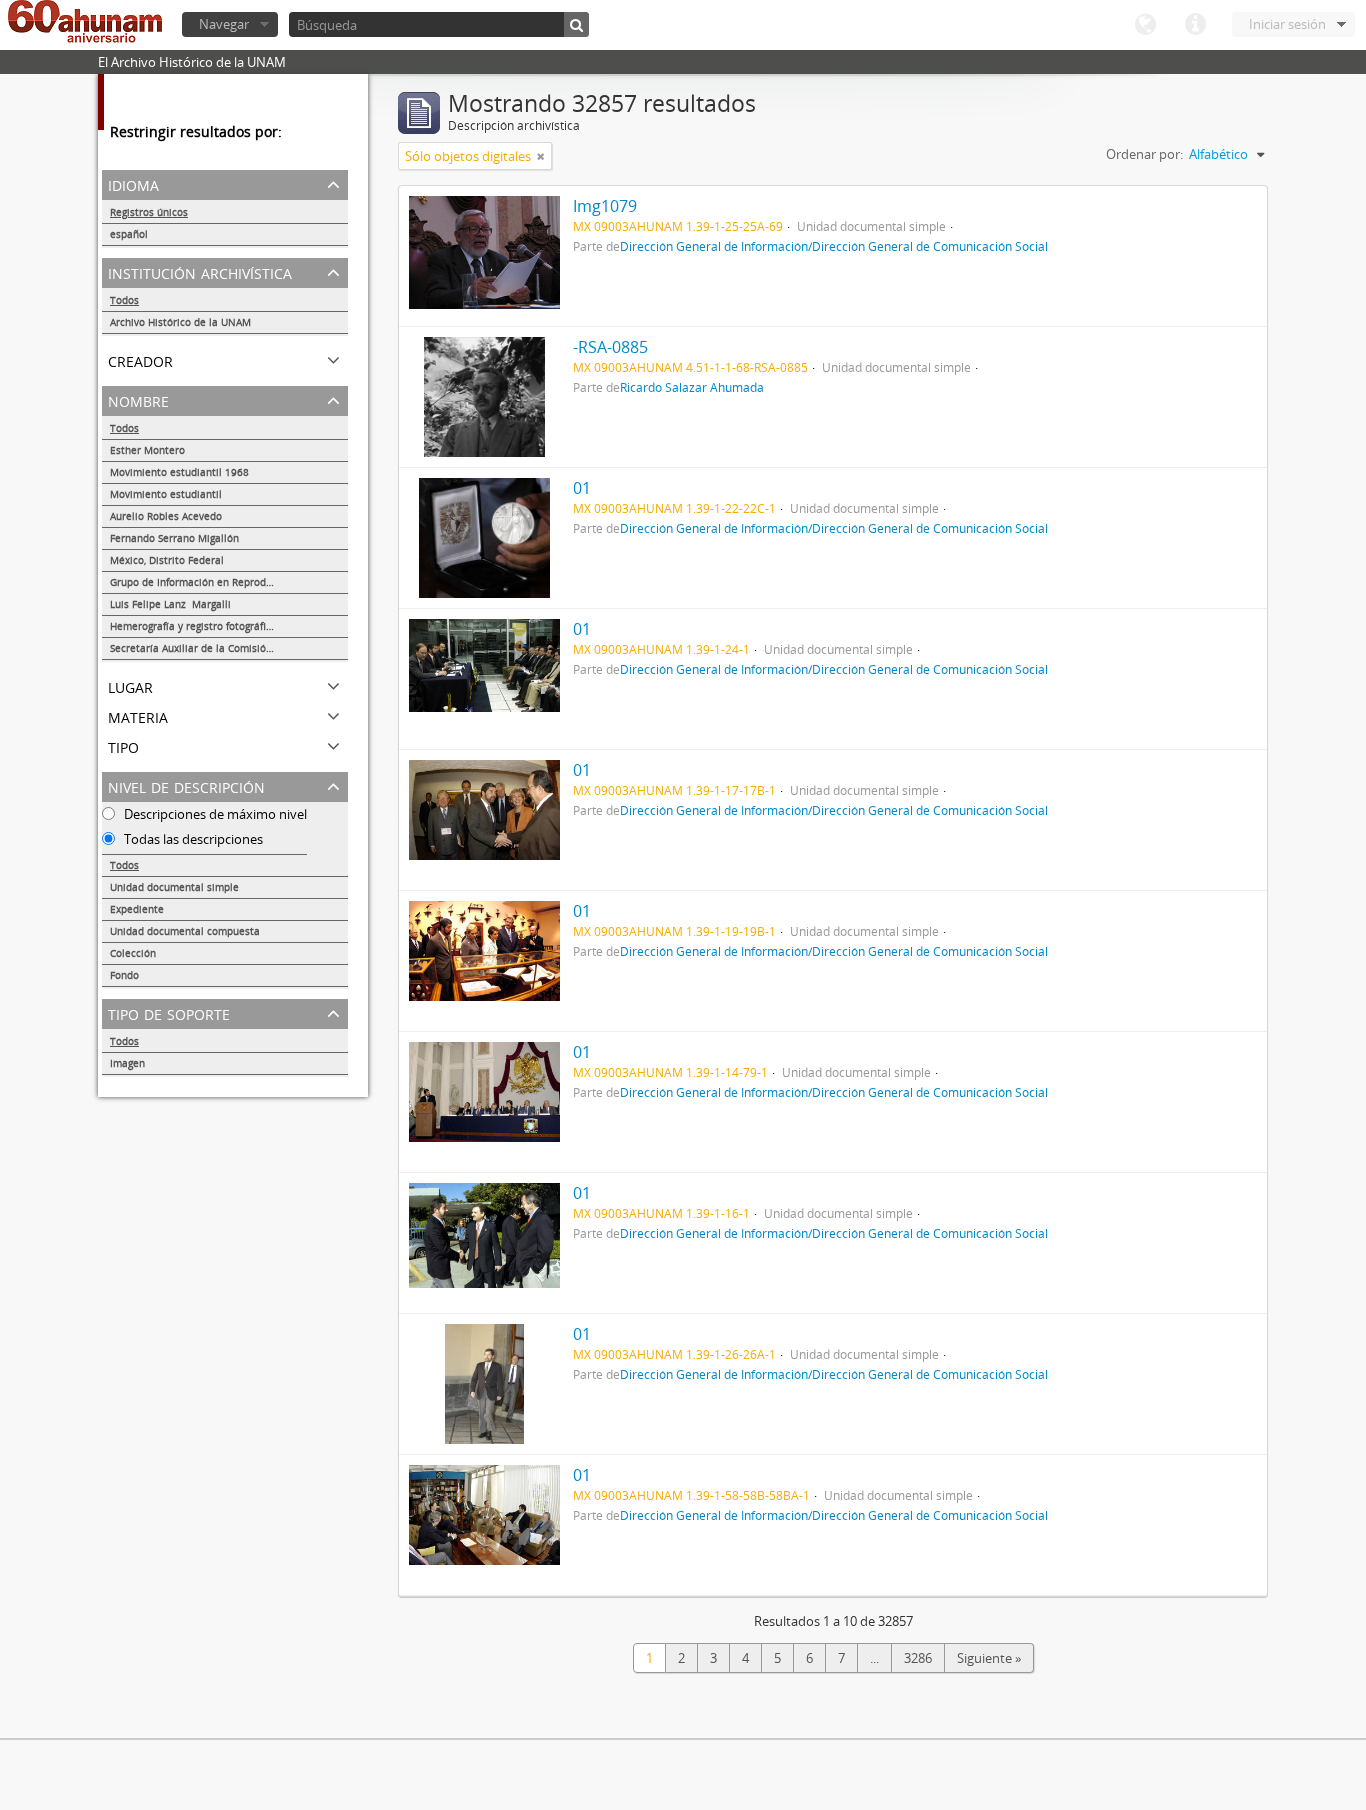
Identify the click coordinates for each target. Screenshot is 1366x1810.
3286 (918, 1658)
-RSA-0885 (610, 347)
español (129, 234)
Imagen (127, 1063)
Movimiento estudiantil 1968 (179, 472)
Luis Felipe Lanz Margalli (170, 604)
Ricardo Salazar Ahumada (692, 387)
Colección (133, 953)
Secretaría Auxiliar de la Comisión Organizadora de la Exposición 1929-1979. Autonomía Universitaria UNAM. (229, 648)
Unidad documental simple (174, 887)
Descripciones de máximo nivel (214, 814)
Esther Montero (147, 450)
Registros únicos (149, 212)
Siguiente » (989, 1658)
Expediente (137, 909)
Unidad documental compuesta (185, 931)
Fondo (124, 975)
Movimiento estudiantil (166, 494)
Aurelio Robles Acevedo (166, 516)
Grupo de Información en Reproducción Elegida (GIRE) (229, 582)
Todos (124, 300)
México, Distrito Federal (167, 560)
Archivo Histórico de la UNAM (180, 322)
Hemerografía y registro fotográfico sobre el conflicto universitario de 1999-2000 (229, 626)
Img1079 (605, 206)
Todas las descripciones (192, 839)
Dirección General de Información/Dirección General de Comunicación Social (834, 246)
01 (582, 488)
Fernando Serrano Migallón (174, 538)
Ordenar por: (1144, 154)
